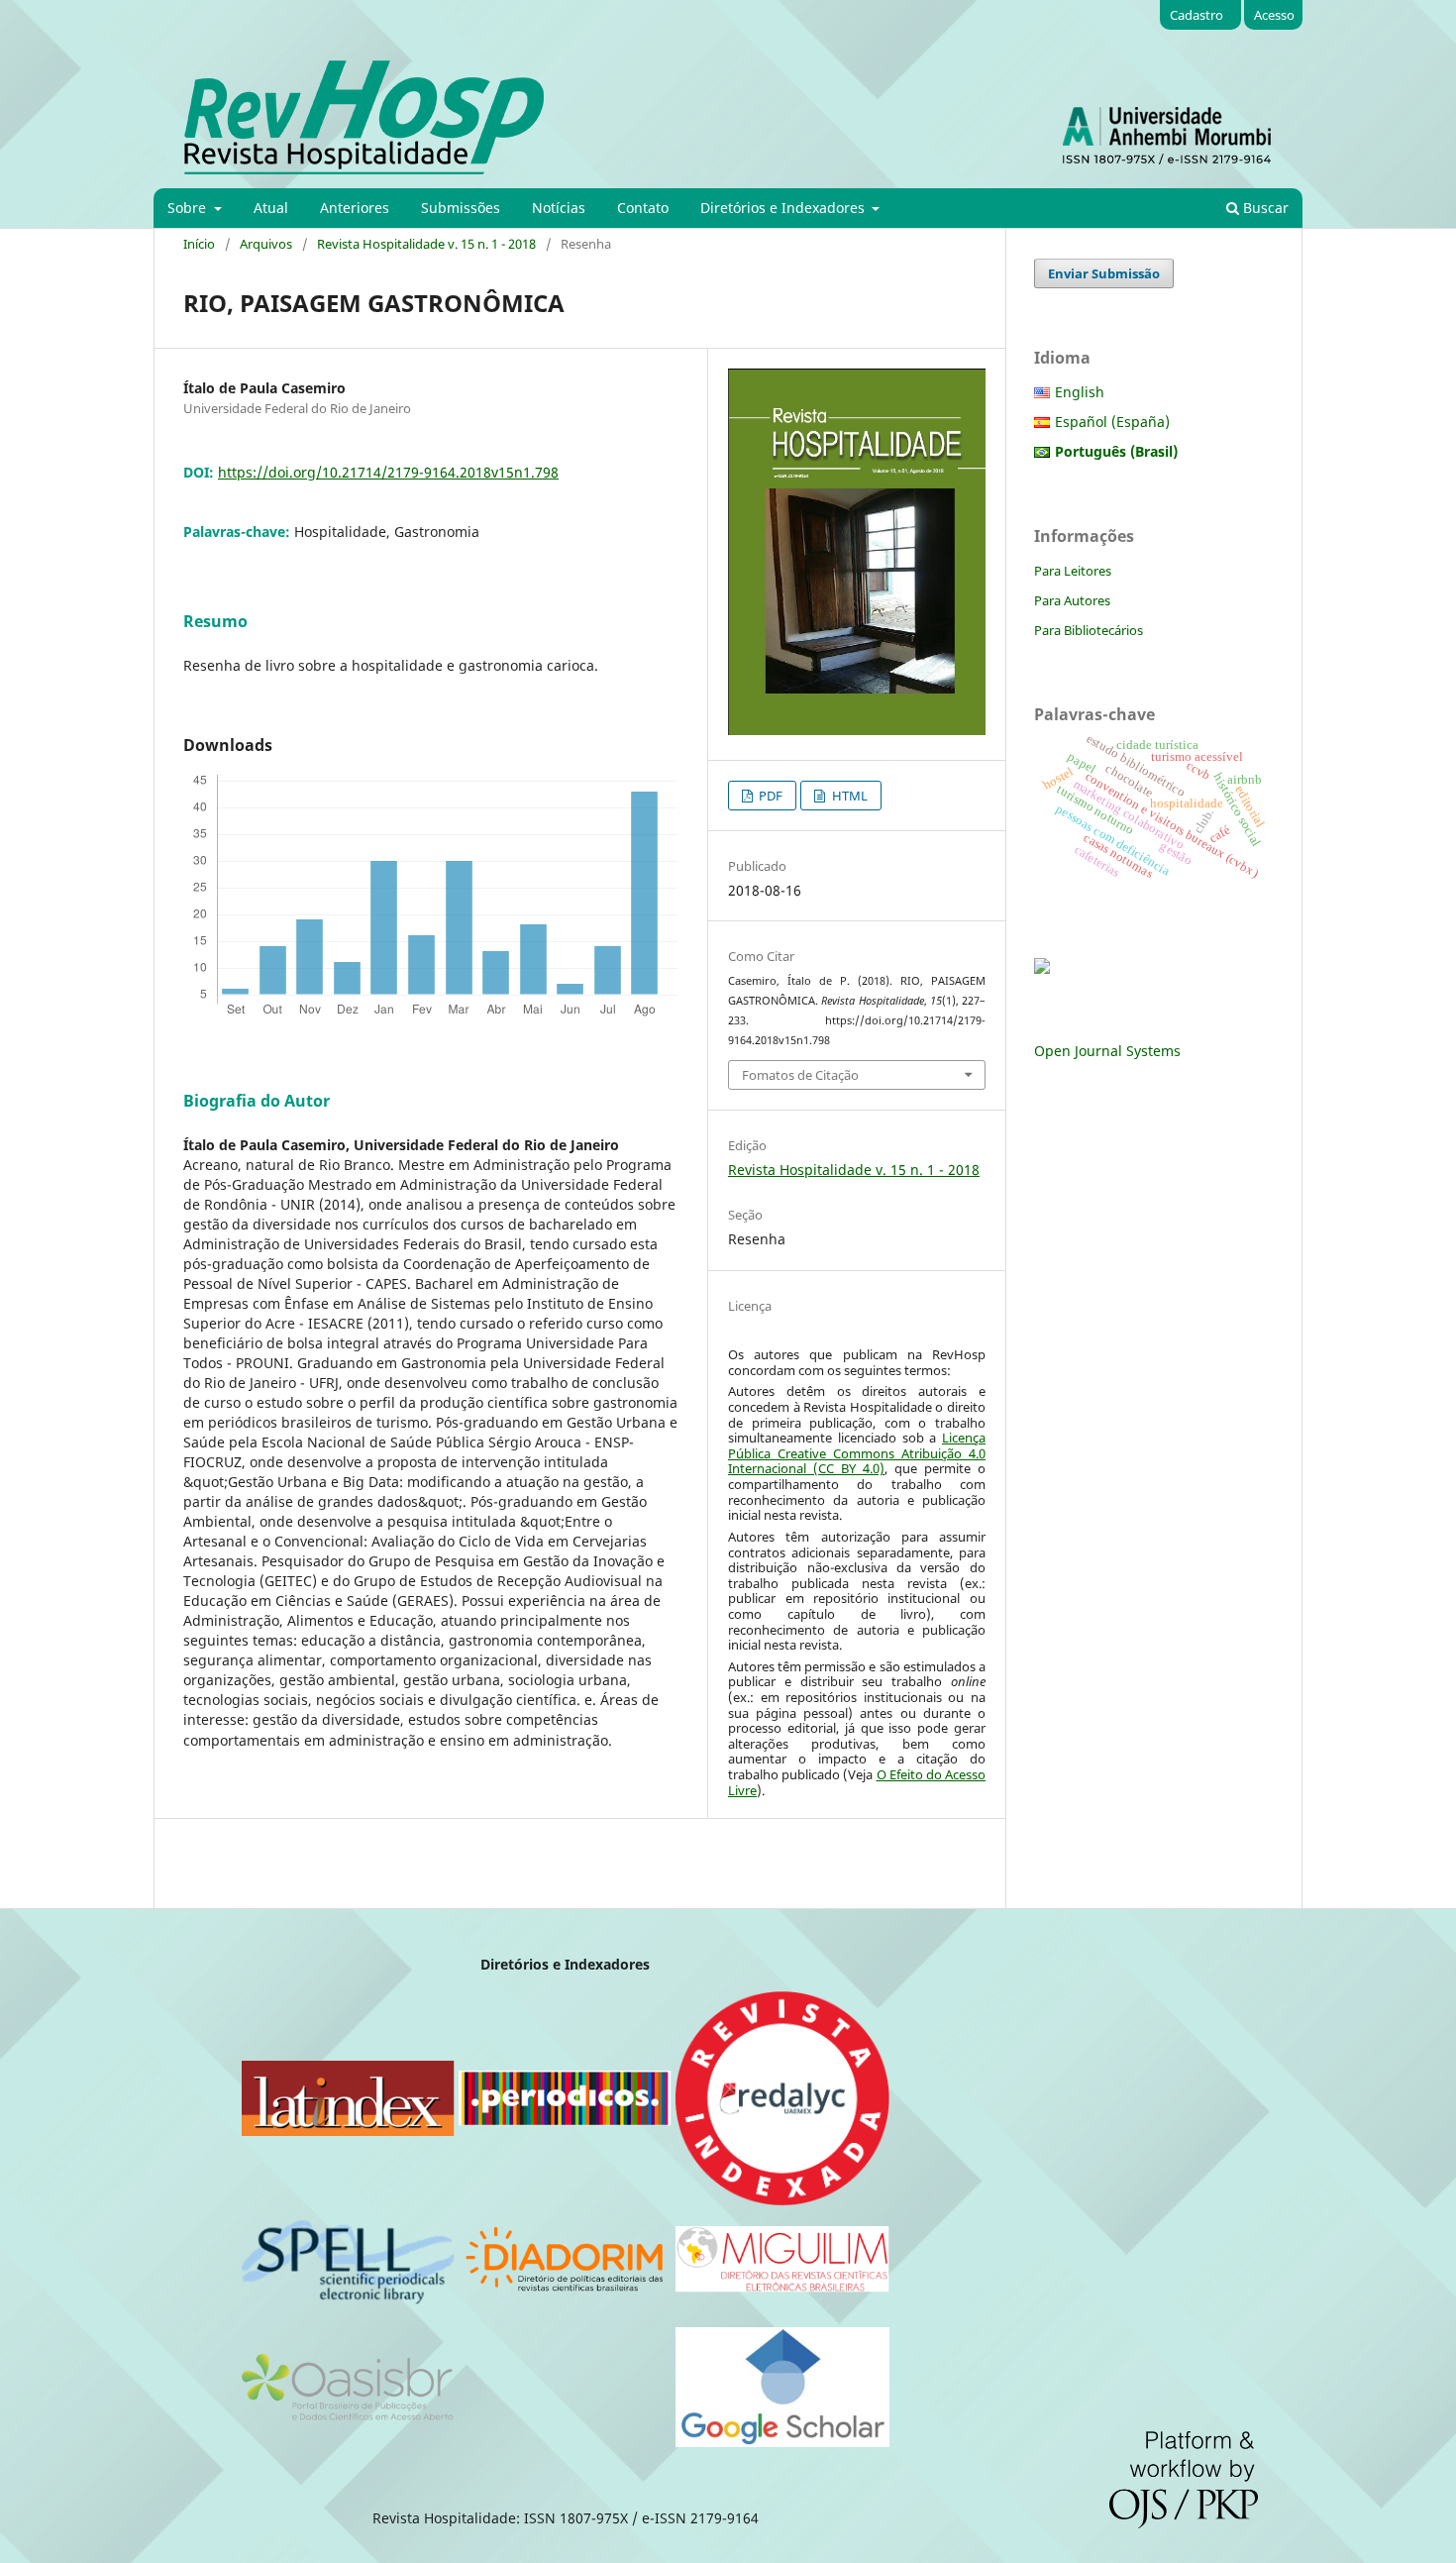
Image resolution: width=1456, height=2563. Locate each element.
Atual (271, 208)
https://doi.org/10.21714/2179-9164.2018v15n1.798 (388, 472)
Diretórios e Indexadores (784, 208)
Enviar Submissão (1104, 273)
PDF (769, 796)
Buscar (1264, 208)
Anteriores (355, 208)
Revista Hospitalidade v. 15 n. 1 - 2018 (426, 244)
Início (199, 244)
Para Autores (1072, 600)
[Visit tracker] (1042, 968)
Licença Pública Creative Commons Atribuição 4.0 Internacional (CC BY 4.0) (857, 1453)
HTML (848, 796)
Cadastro (1196, 15)
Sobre (189, 208)
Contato (643, 208)
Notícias (559, 208)
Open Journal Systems (1107, 1051)
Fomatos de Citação (800, 1075)
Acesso (1274, 15)
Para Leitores (1073, 571)
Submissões (461, 208)
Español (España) (1112, 422)
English (1080, 392)
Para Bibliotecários (1089, 630)
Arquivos (266, 244)
